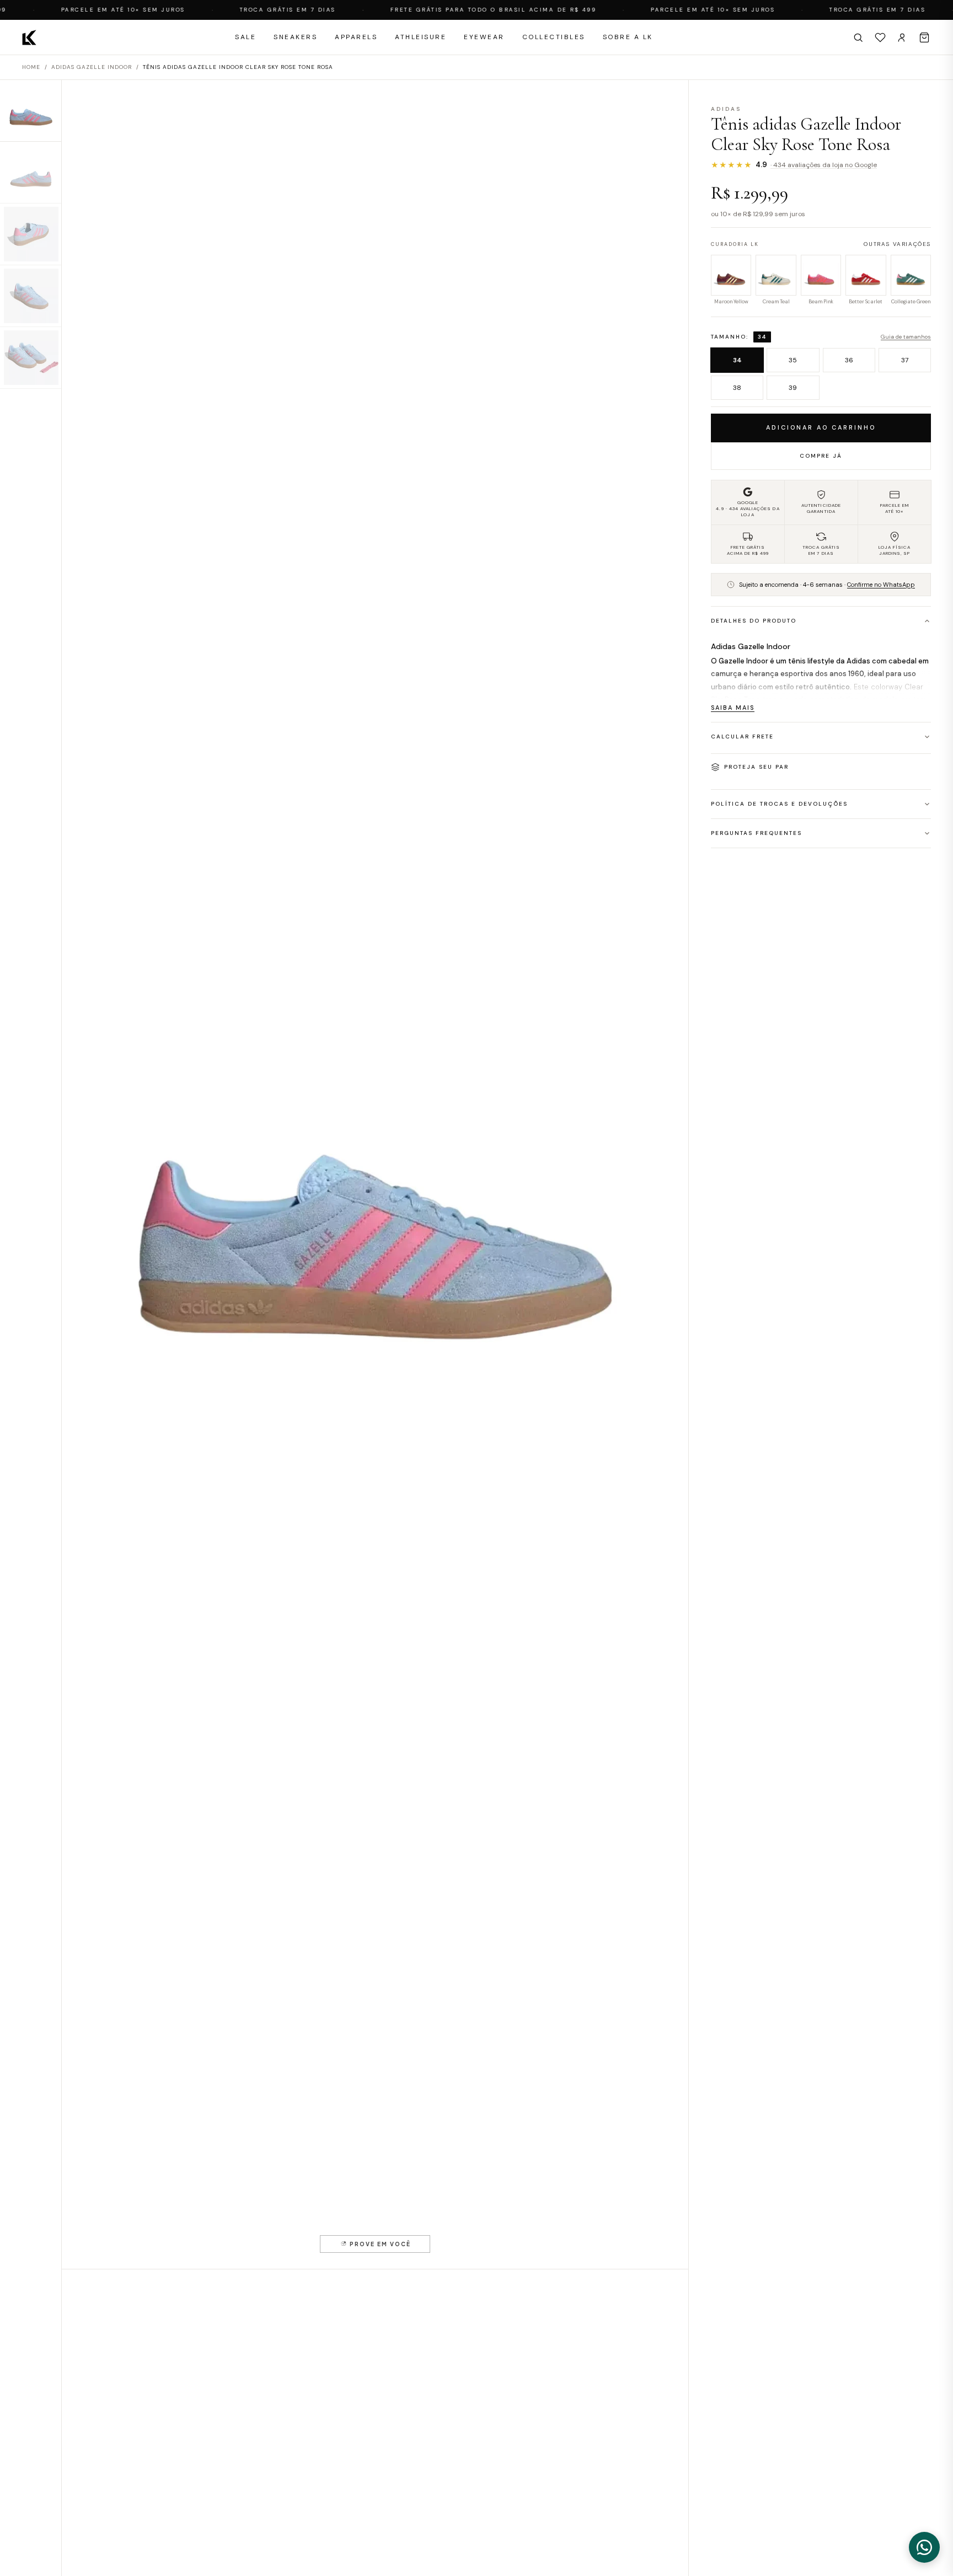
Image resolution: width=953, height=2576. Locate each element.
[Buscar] (858, 38)
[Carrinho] (924, 38)
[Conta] (902, 38)
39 (793, 388)
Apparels (356, 37)
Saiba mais (733, 708)
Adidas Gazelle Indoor (92, 67)
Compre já (821, 456)
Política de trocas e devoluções (779, 804)
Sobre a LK (628, 37)
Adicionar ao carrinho (821, 427)
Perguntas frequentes (756, 833)
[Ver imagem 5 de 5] (31, 358)
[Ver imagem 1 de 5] (31, 111)
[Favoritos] (880, 38)
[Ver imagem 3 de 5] (31, 234)
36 (849, 360)
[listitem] (731, 281)
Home (31, 67)
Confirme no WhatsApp (881, 585)
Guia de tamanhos (906, 337)
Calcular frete (742, 737)
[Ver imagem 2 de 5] (31, 173)
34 (737, 360)
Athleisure (421, 37)
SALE (245, 37)
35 (793, 360)
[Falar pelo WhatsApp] (924, 2547)
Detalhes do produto (754, 621)
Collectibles (554, 37)
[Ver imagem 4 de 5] (31, 296)
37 (905, 360)
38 (737, 388)
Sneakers (295, 37)
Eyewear (484, 37)
